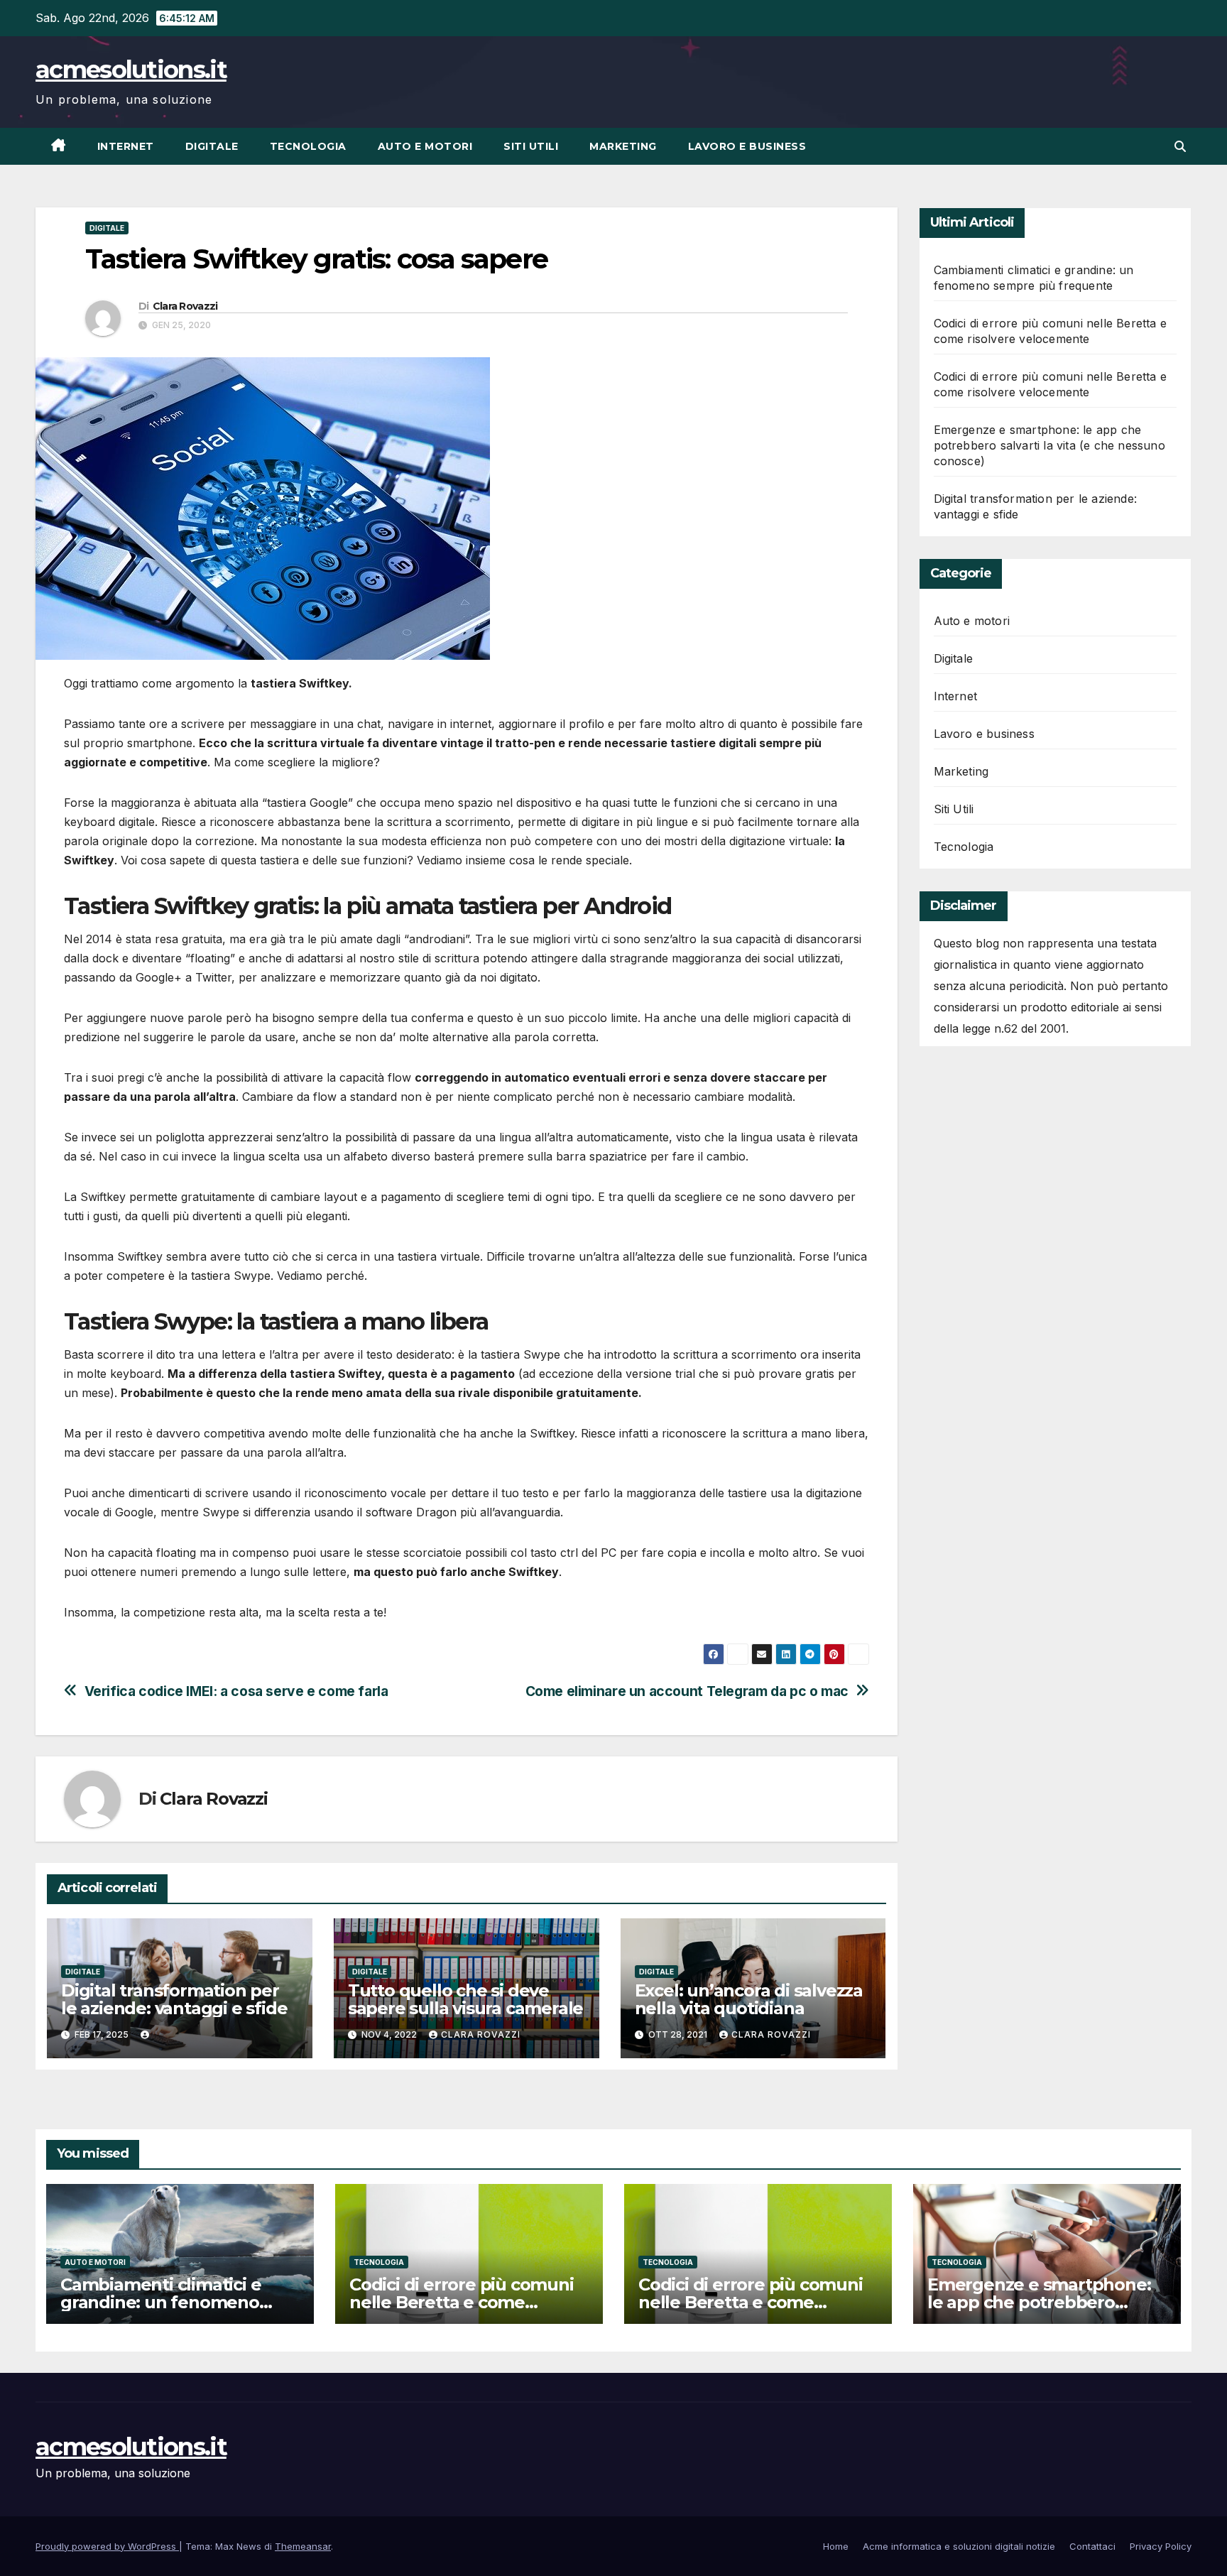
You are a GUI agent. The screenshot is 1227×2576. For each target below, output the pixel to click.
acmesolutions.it (131, 70)
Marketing (623, 146)
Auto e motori (425, 146)
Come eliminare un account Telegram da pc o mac (687, 1691)
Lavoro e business (747, 146)
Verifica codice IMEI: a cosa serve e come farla (236, 1691)
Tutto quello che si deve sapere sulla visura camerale (465, 1999)
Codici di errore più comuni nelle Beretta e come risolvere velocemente (462, 2302)
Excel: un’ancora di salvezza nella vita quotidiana (749, 1999)
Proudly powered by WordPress (107, 2546)
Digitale (212, 146)
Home (836, 2546)
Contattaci (1092, 2546)
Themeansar (303, 2546)
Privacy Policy (1161, 2546)
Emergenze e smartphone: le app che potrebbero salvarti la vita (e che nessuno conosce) (1049, 445)
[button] (1180, 146)
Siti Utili (531, 146)
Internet (126, 146)
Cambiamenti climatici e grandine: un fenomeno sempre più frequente (160, 2302)
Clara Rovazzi (185, 306)
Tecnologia (308, 146)
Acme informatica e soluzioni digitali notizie (959, 2546)
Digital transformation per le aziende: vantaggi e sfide (174, 1999)
